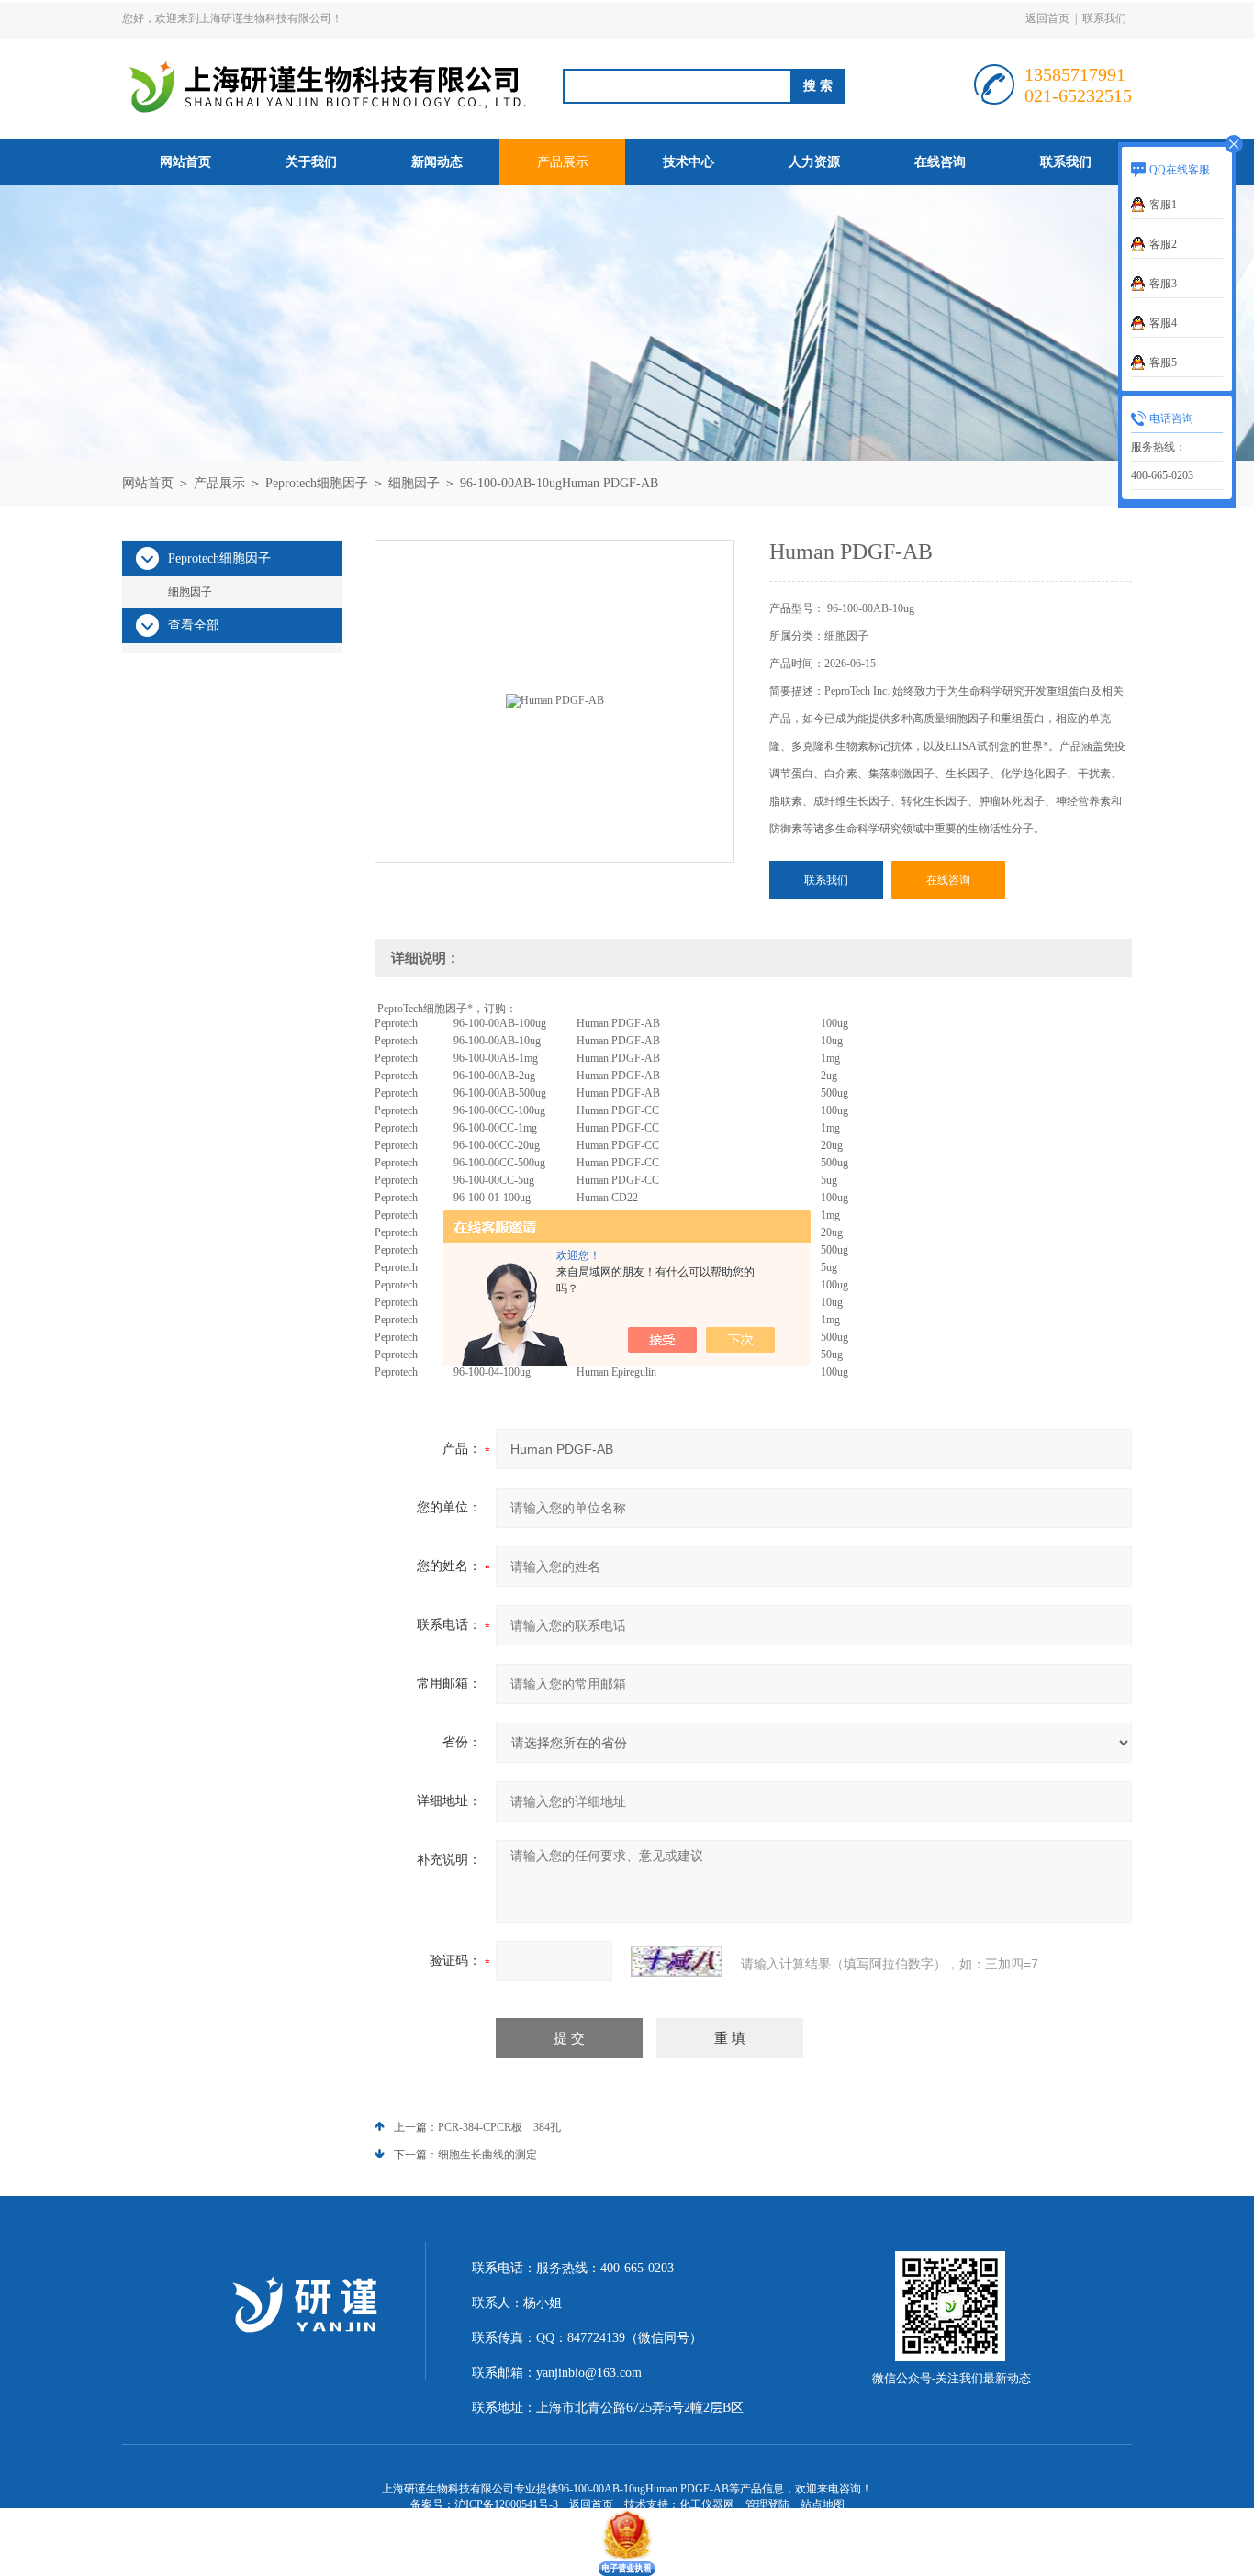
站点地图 (823, 2504)
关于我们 (311, 162)
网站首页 (185, 162)
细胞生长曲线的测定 (487, 2155)
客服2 (1163, 244)
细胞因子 (414, 483)
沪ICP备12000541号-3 (506, 2504)
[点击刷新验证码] (677, 1961)
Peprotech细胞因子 (317, 483)
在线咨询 (940, 162)
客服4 (1163, 323)
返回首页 (1047, 18)
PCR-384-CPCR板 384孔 (499, 2127)
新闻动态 (437, 162)
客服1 (1163, 205)
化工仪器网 (707, 2504)
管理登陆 (767, 2504)
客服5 (1163, 362)
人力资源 (814, 162)
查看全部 (194, 625)
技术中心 (689, 162)
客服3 (1163, 284)
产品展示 (563, 162)
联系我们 (1104, 18)
